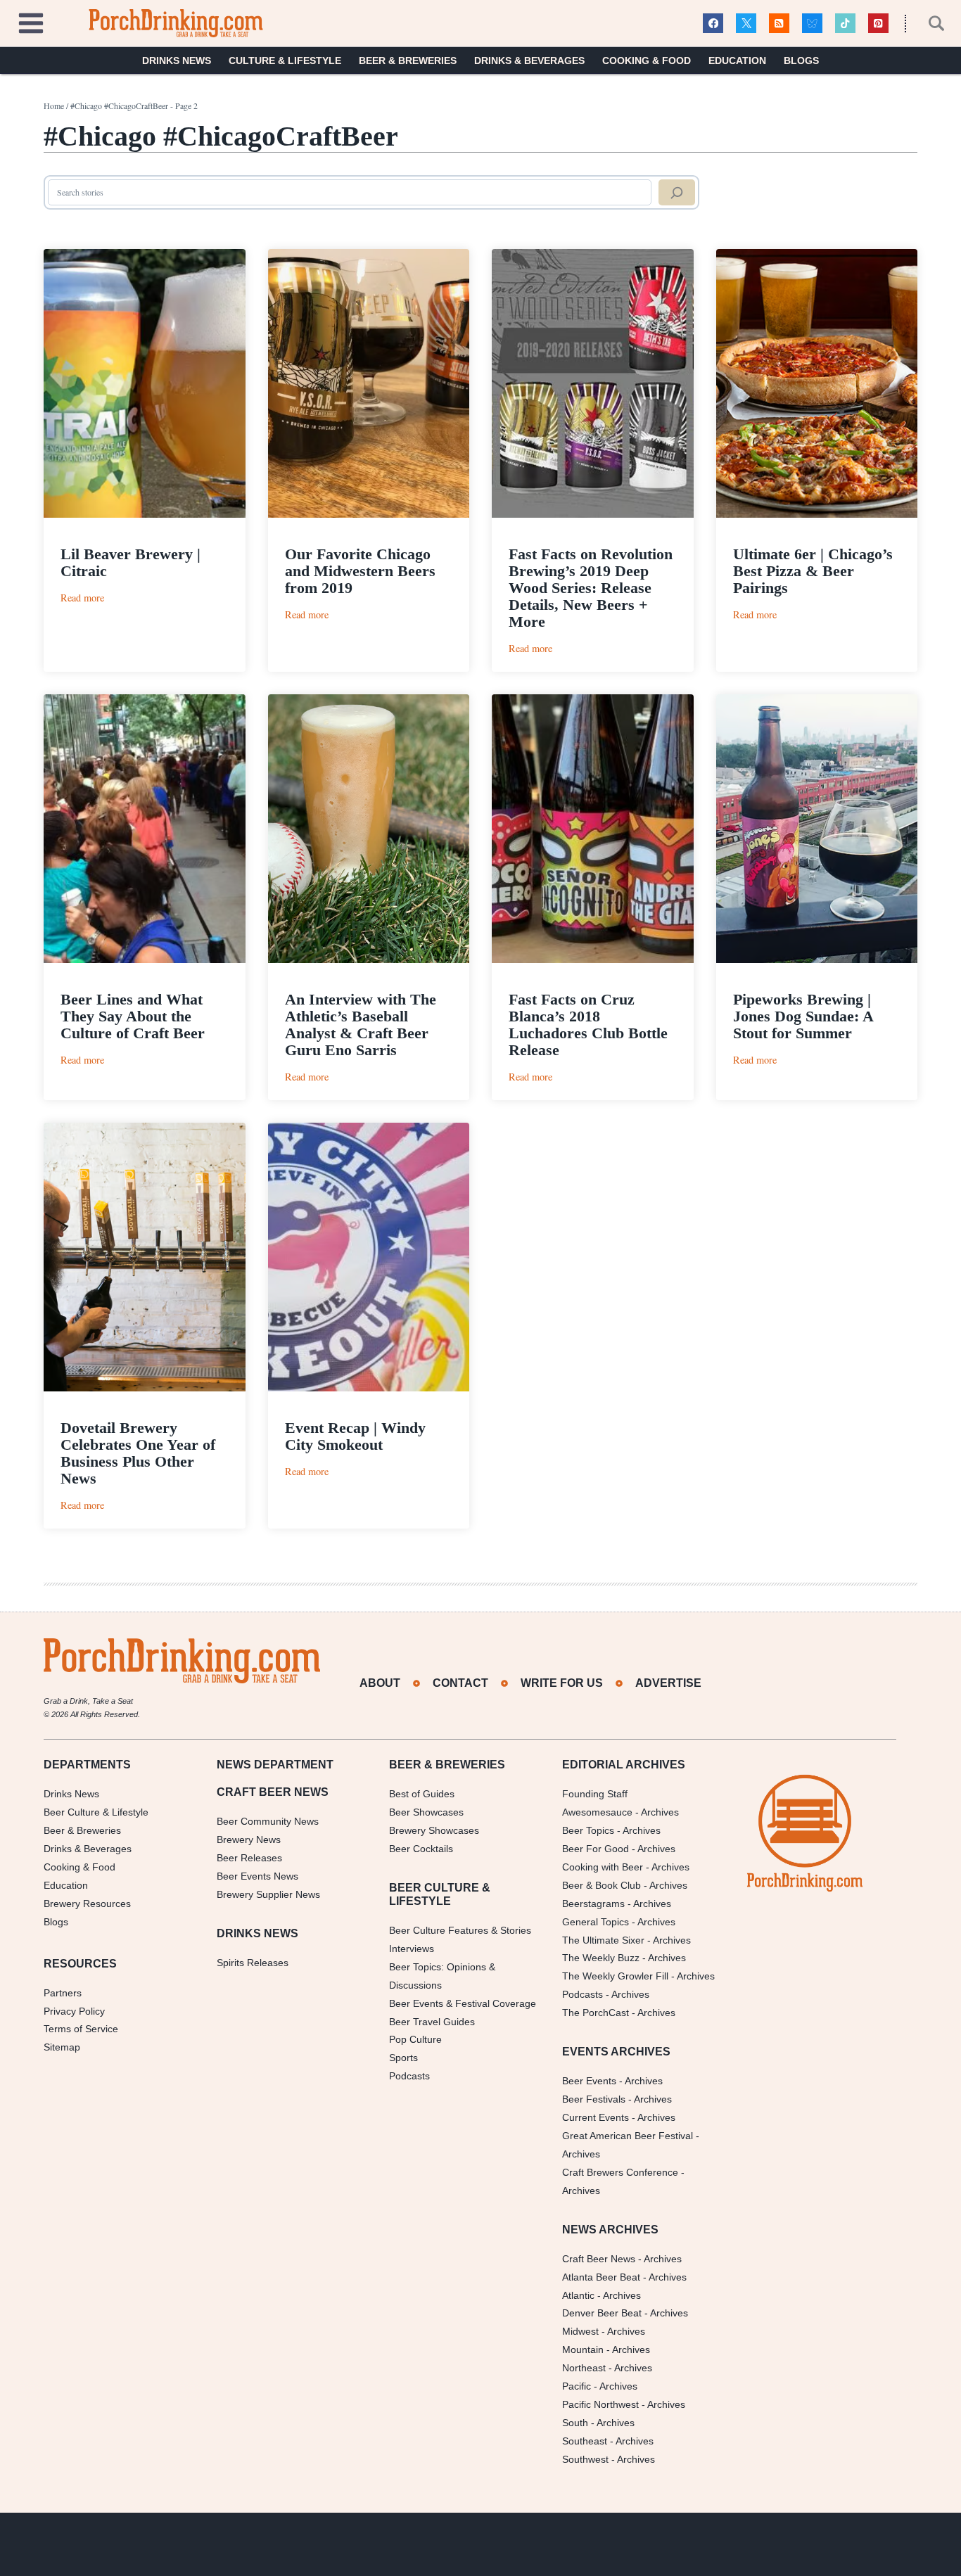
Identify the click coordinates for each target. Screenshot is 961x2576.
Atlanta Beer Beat (601, 2277)
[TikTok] (845, 24)
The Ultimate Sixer (603, 1940)
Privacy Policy (74, 2011)
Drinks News (177, 60)
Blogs (801, 60)
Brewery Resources (87, 1904)
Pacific (577, 2386)
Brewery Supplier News (268, 1894)
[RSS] (779, 24)
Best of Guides (422, 1794)
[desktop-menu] (31, 21)
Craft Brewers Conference (620, 2172)
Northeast (584, 2368)
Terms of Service (81, 2029)
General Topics (596, 1922)
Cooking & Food (647, 60)
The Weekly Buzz (601, 1958)
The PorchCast (596, 2013)
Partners (63, 1993)
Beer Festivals (594, 2099)
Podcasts (409, 2076)
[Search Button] (929, 23)
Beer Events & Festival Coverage (463, 2003)
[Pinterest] (878, 24)
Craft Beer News (599, 2259)
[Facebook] (713, 24)
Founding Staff (595, 1794)
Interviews (412, 1949)
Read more (82, 598)
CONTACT (460, 1683)
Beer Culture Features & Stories (460, 1930)
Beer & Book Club (602, 1885)
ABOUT (380, 1683)
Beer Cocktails (421, 1849)
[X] (746, 24)
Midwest (580, 2331)
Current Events (596, 2117)
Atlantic (578, 2295)
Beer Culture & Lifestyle (96, 1812)
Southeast (585, 2441)
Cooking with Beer (603, 1867)
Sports (403, 2058)
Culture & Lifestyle (285, 60)
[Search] (677, 193)
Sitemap (62, 2047)
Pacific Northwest (600, 2404)
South (575, 2423)
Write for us (562, 1683)
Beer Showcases (426, 1812)
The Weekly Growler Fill (615, 1976)
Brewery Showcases (434, 1830)
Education (737, 60)
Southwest (585, 2459)
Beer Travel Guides (432, 2022)
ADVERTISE (668, 1683)
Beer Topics (588, 1830)
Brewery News (249, 1839)
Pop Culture (415, 2039)
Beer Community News (268, 1821)
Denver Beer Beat (602, 2313)
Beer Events (589, 2081)
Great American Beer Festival (628, 2136)
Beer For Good (596, 1849)
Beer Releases (249, 1858)
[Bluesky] (812, 24)
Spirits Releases (253, 1963)
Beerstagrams (593, 1904)
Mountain (583, 2349)
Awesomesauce (597, 1812)
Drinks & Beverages (529, 60)
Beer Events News (257, 1876)
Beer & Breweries (408, 60)
